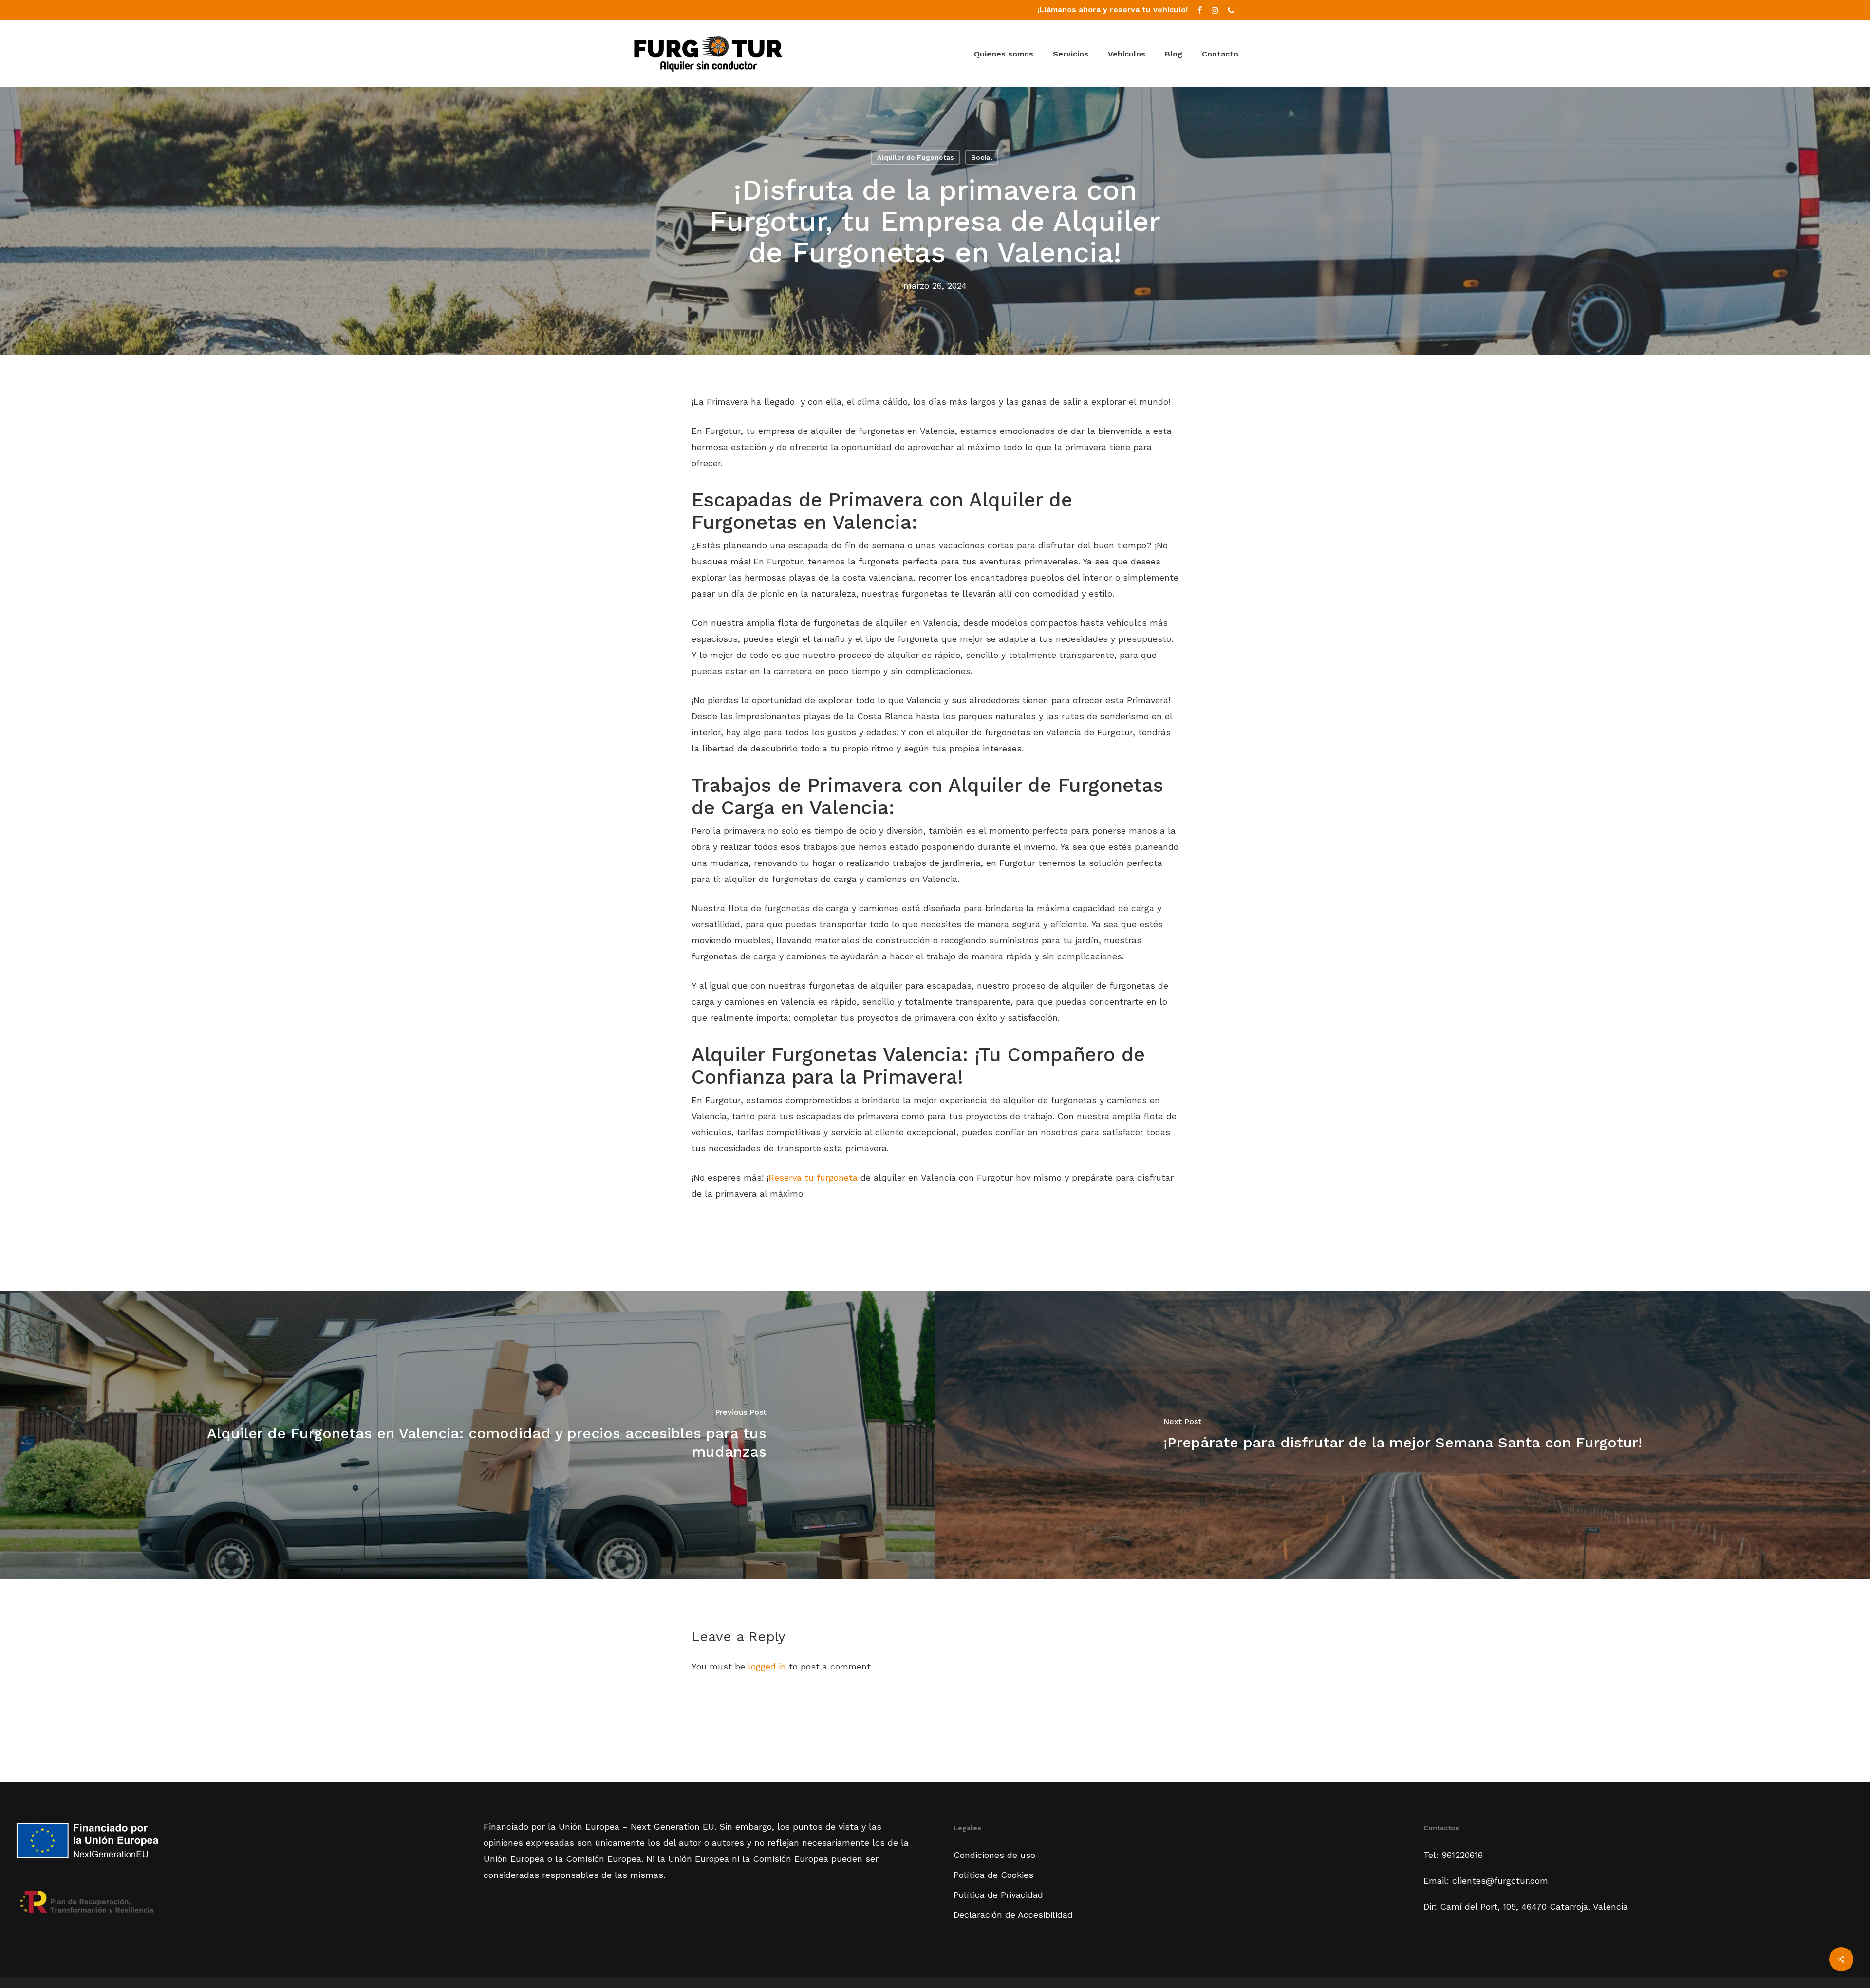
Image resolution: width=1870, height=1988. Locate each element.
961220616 (1462, 1855)
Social (982, 157)
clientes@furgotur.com (1499, 1881)
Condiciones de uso (994, 1855)
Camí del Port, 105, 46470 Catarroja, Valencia (1534, 1906)
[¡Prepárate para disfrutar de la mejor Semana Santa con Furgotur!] (1402, 1435)
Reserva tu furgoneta (813, 1177)
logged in (767, 1666)
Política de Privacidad (998, 1895)
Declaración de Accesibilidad (1013, 1915)
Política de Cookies (993, 1875)
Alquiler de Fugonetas (916, 157)
